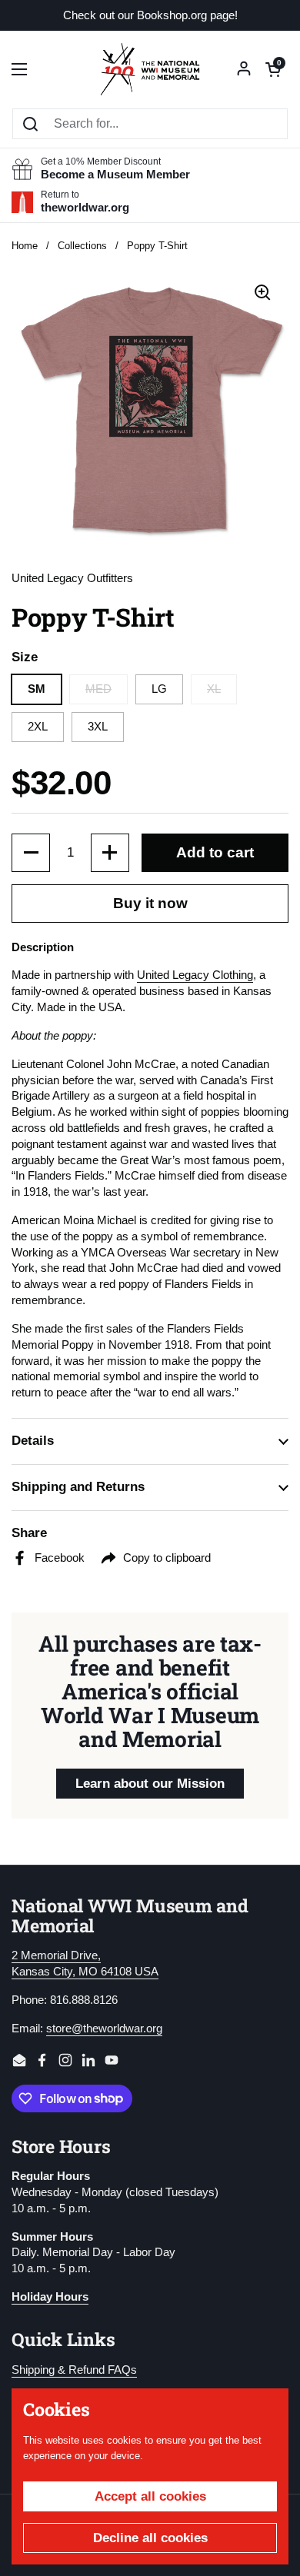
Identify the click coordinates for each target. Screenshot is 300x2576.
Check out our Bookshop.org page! (150, 16)
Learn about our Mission (150, 1784)
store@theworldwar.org (104, 2029)
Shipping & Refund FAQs (74, 2370)
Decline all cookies (150, 2538)
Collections (82, 246)
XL (214, 689)
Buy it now (150, 903)
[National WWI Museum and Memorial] (150, 69)
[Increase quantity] (110, 853)
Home (25, 246)
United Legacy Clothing (195, 975)
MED (98, 689)
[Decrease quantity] (31, 853)
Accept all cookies (150, 2496)
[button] (273, 69)
